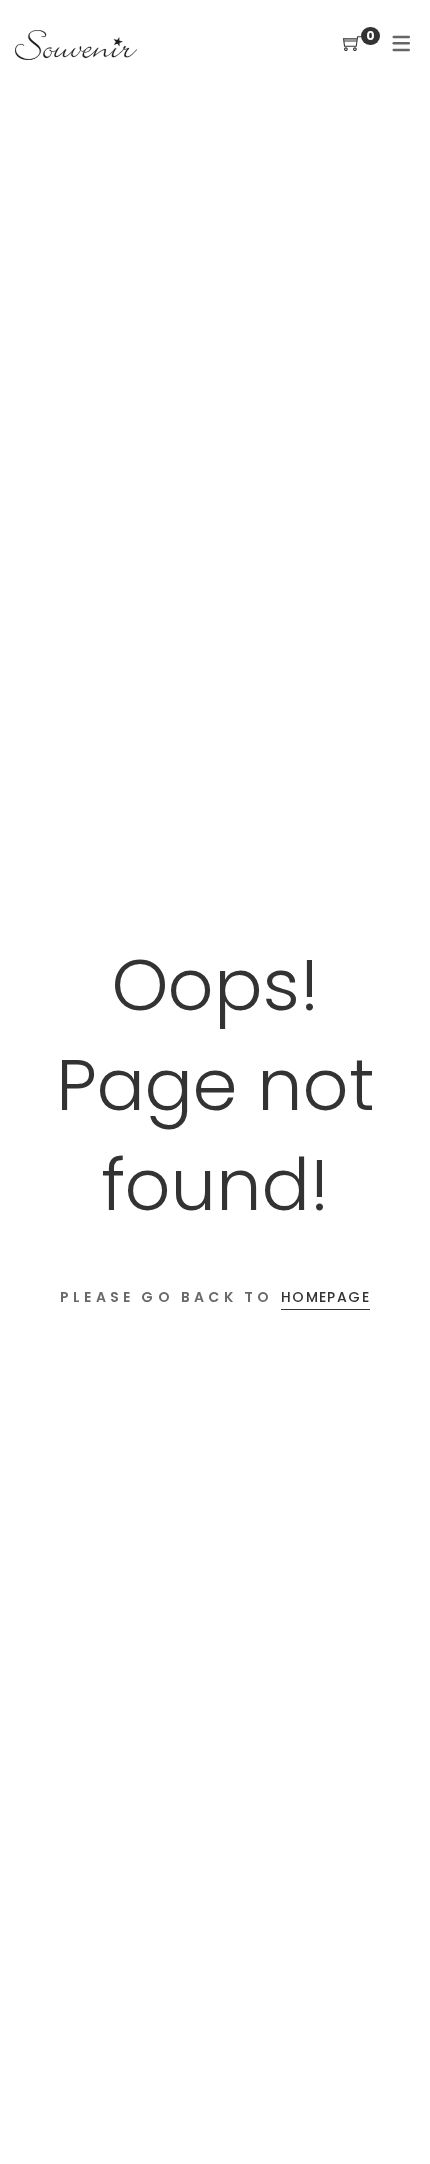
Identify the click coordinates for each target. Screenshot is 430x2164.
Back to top (392, 2111)
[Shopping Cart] (352, 44)
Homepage (325, 1297)
